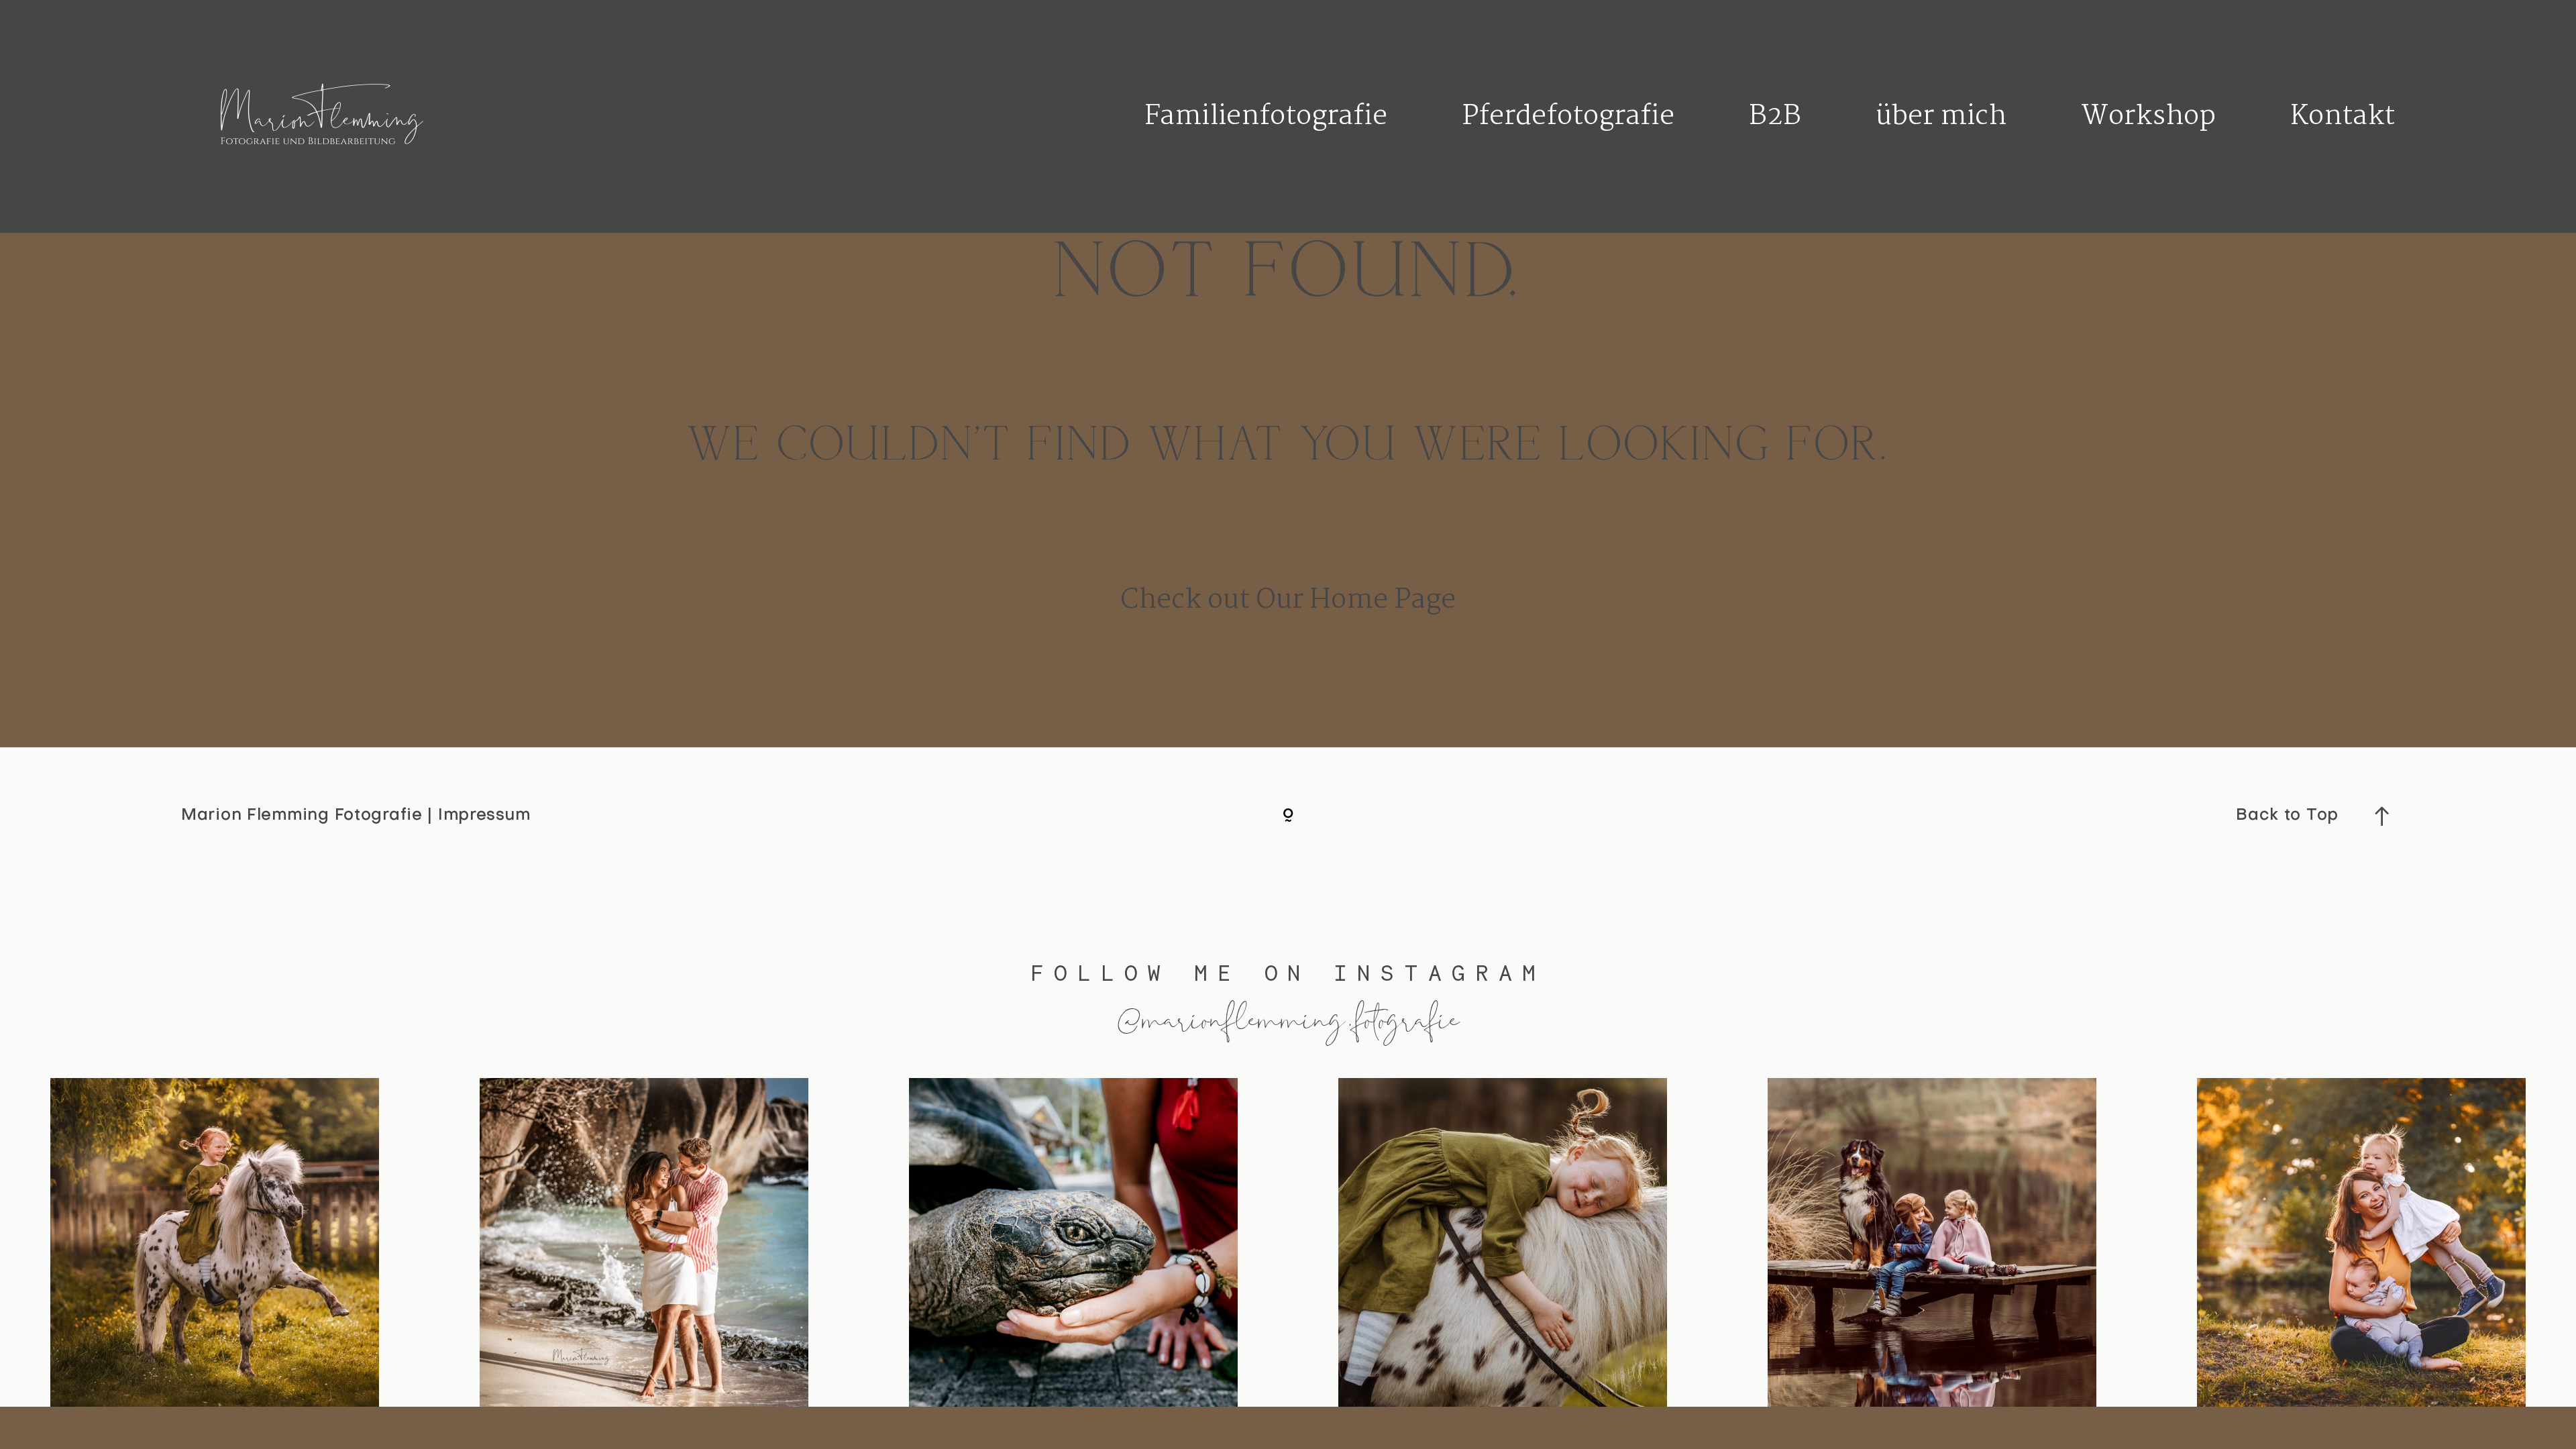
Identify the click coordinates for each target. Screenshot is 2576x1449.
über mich (1941, 117)
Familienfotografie (1266, 117)
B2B (1775, 117)
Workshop (2148, 117)
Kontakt (2343, 117)
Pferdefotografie (1568, 117)
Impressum (484, 816)
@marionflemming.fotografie (1288, 1018)
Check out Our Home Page (1288, 600)
